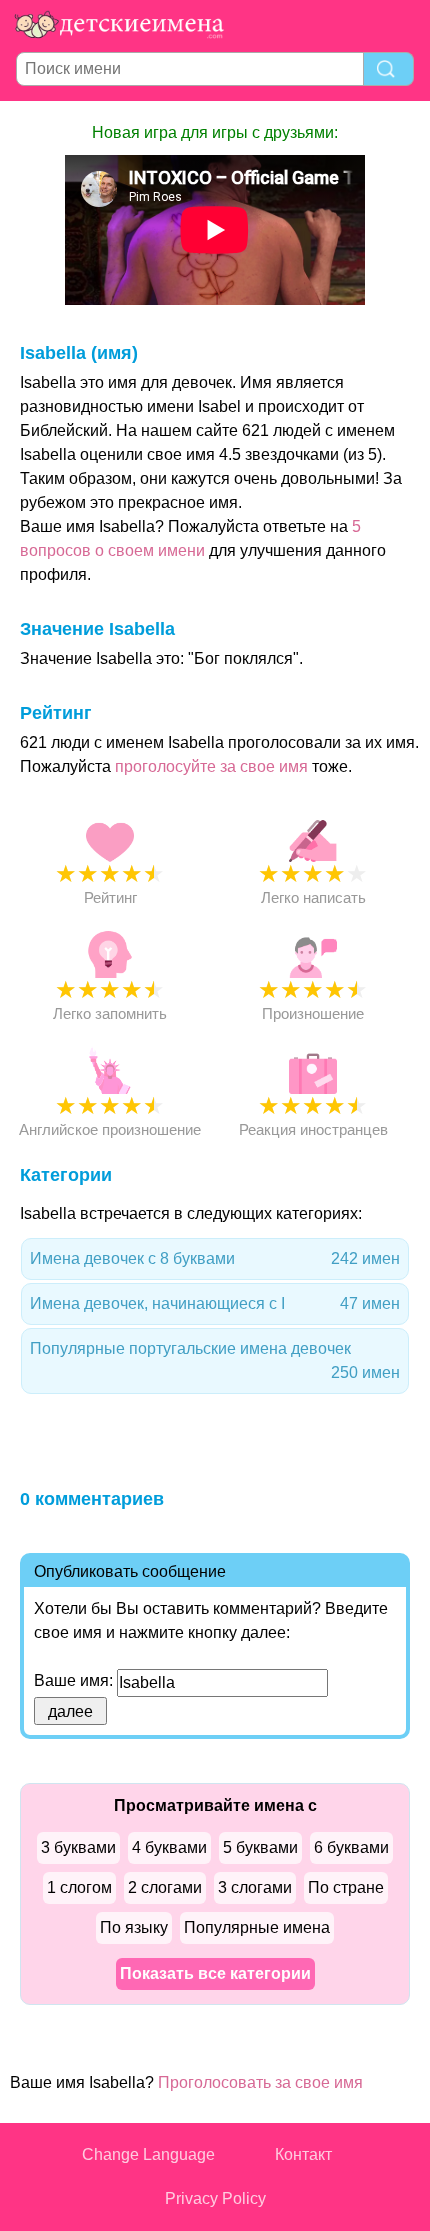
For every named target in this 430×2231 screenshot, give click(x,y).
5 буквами (260, 1847)
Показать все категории (215, 1973)
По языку (134, 1927)
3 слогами (255, 1887)
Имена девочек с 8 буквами (215, 1258)
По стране (346, 1887)
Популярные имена (257, 1927)
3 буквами (78, 1847)
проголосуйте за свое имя (211, 766)
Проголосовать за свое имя (260, 2082)
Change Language (148, 2154)
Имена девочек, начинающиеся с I (215, 1303)
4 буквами (169, 1847)
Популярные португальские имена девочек (215, 1360)
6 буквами (351, 1847)
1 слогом (79, 1887)
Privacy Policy (215, 2198)
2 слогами (165, 1887)
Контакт (303, 2154)
